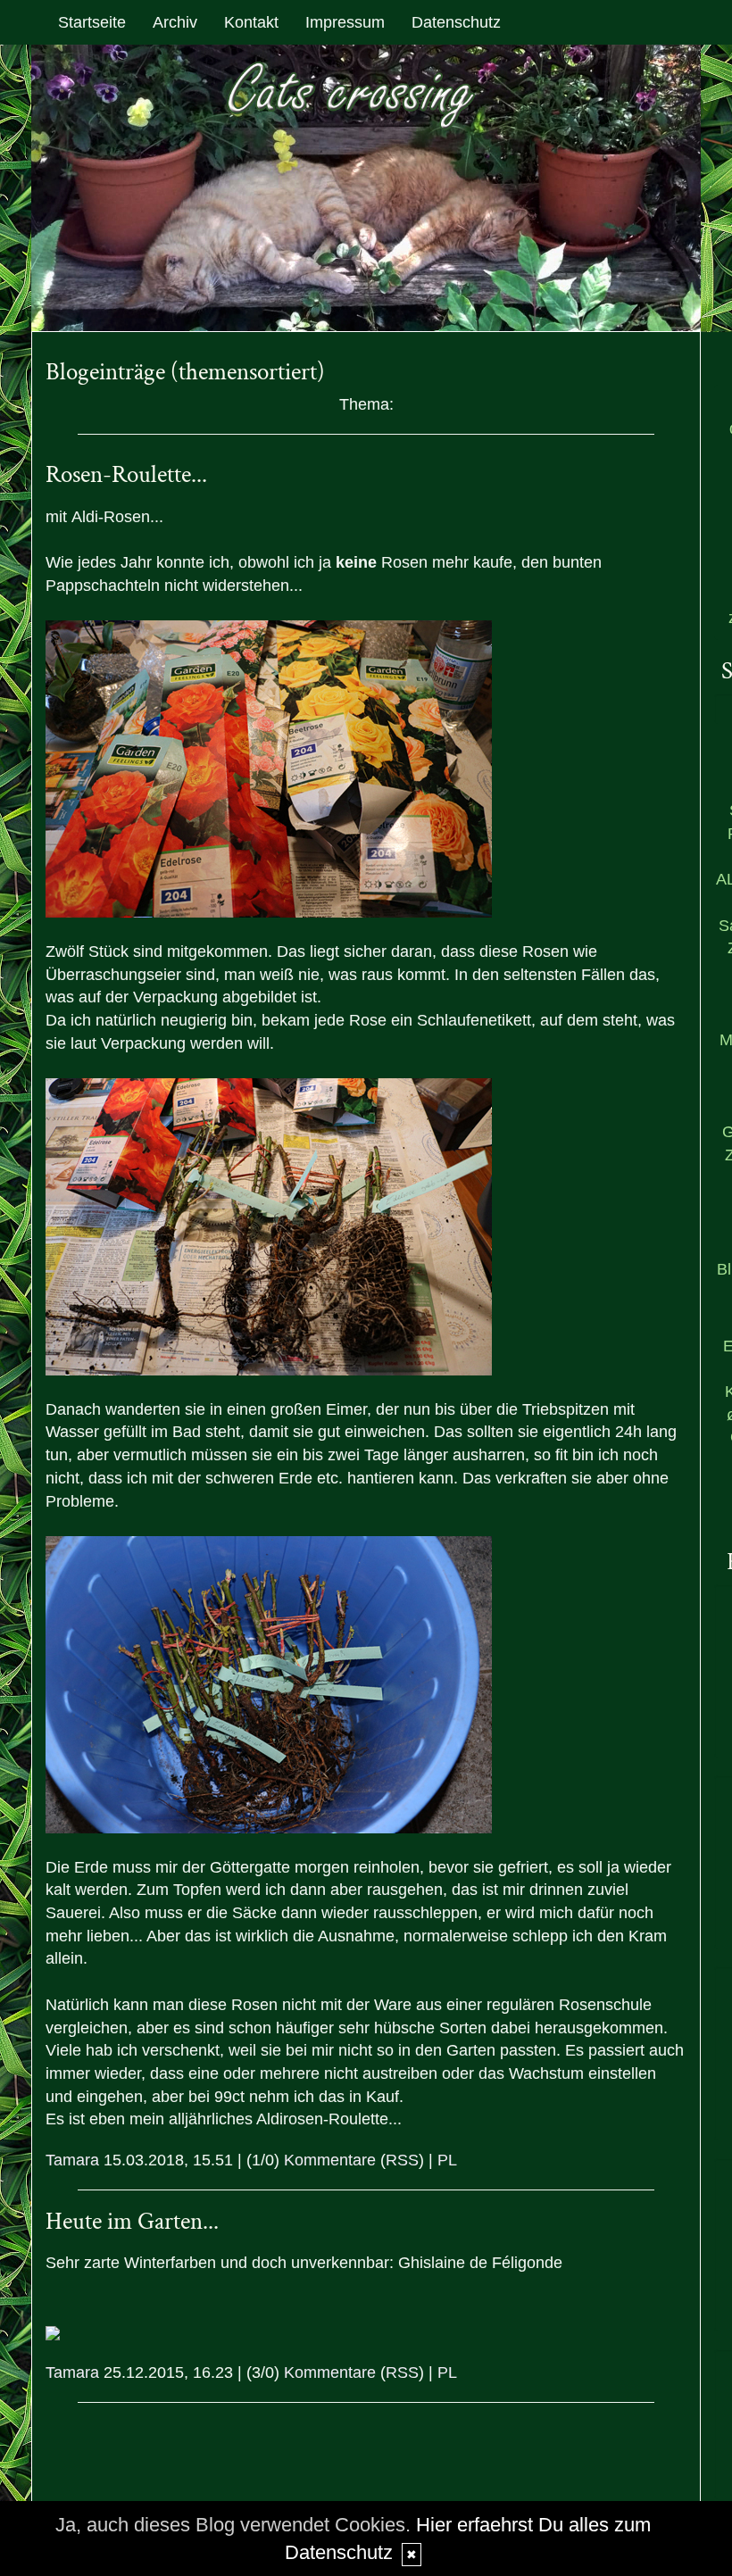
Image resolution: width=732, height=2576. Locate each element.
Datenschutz (456, 22)
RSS (402, 2160)
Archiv (175, 22)
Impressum (345, 22)
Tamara (72, 2160)
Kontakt (251, 22)
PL (447, 2160)
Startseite (92, 22)
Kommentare (330, 2160)
